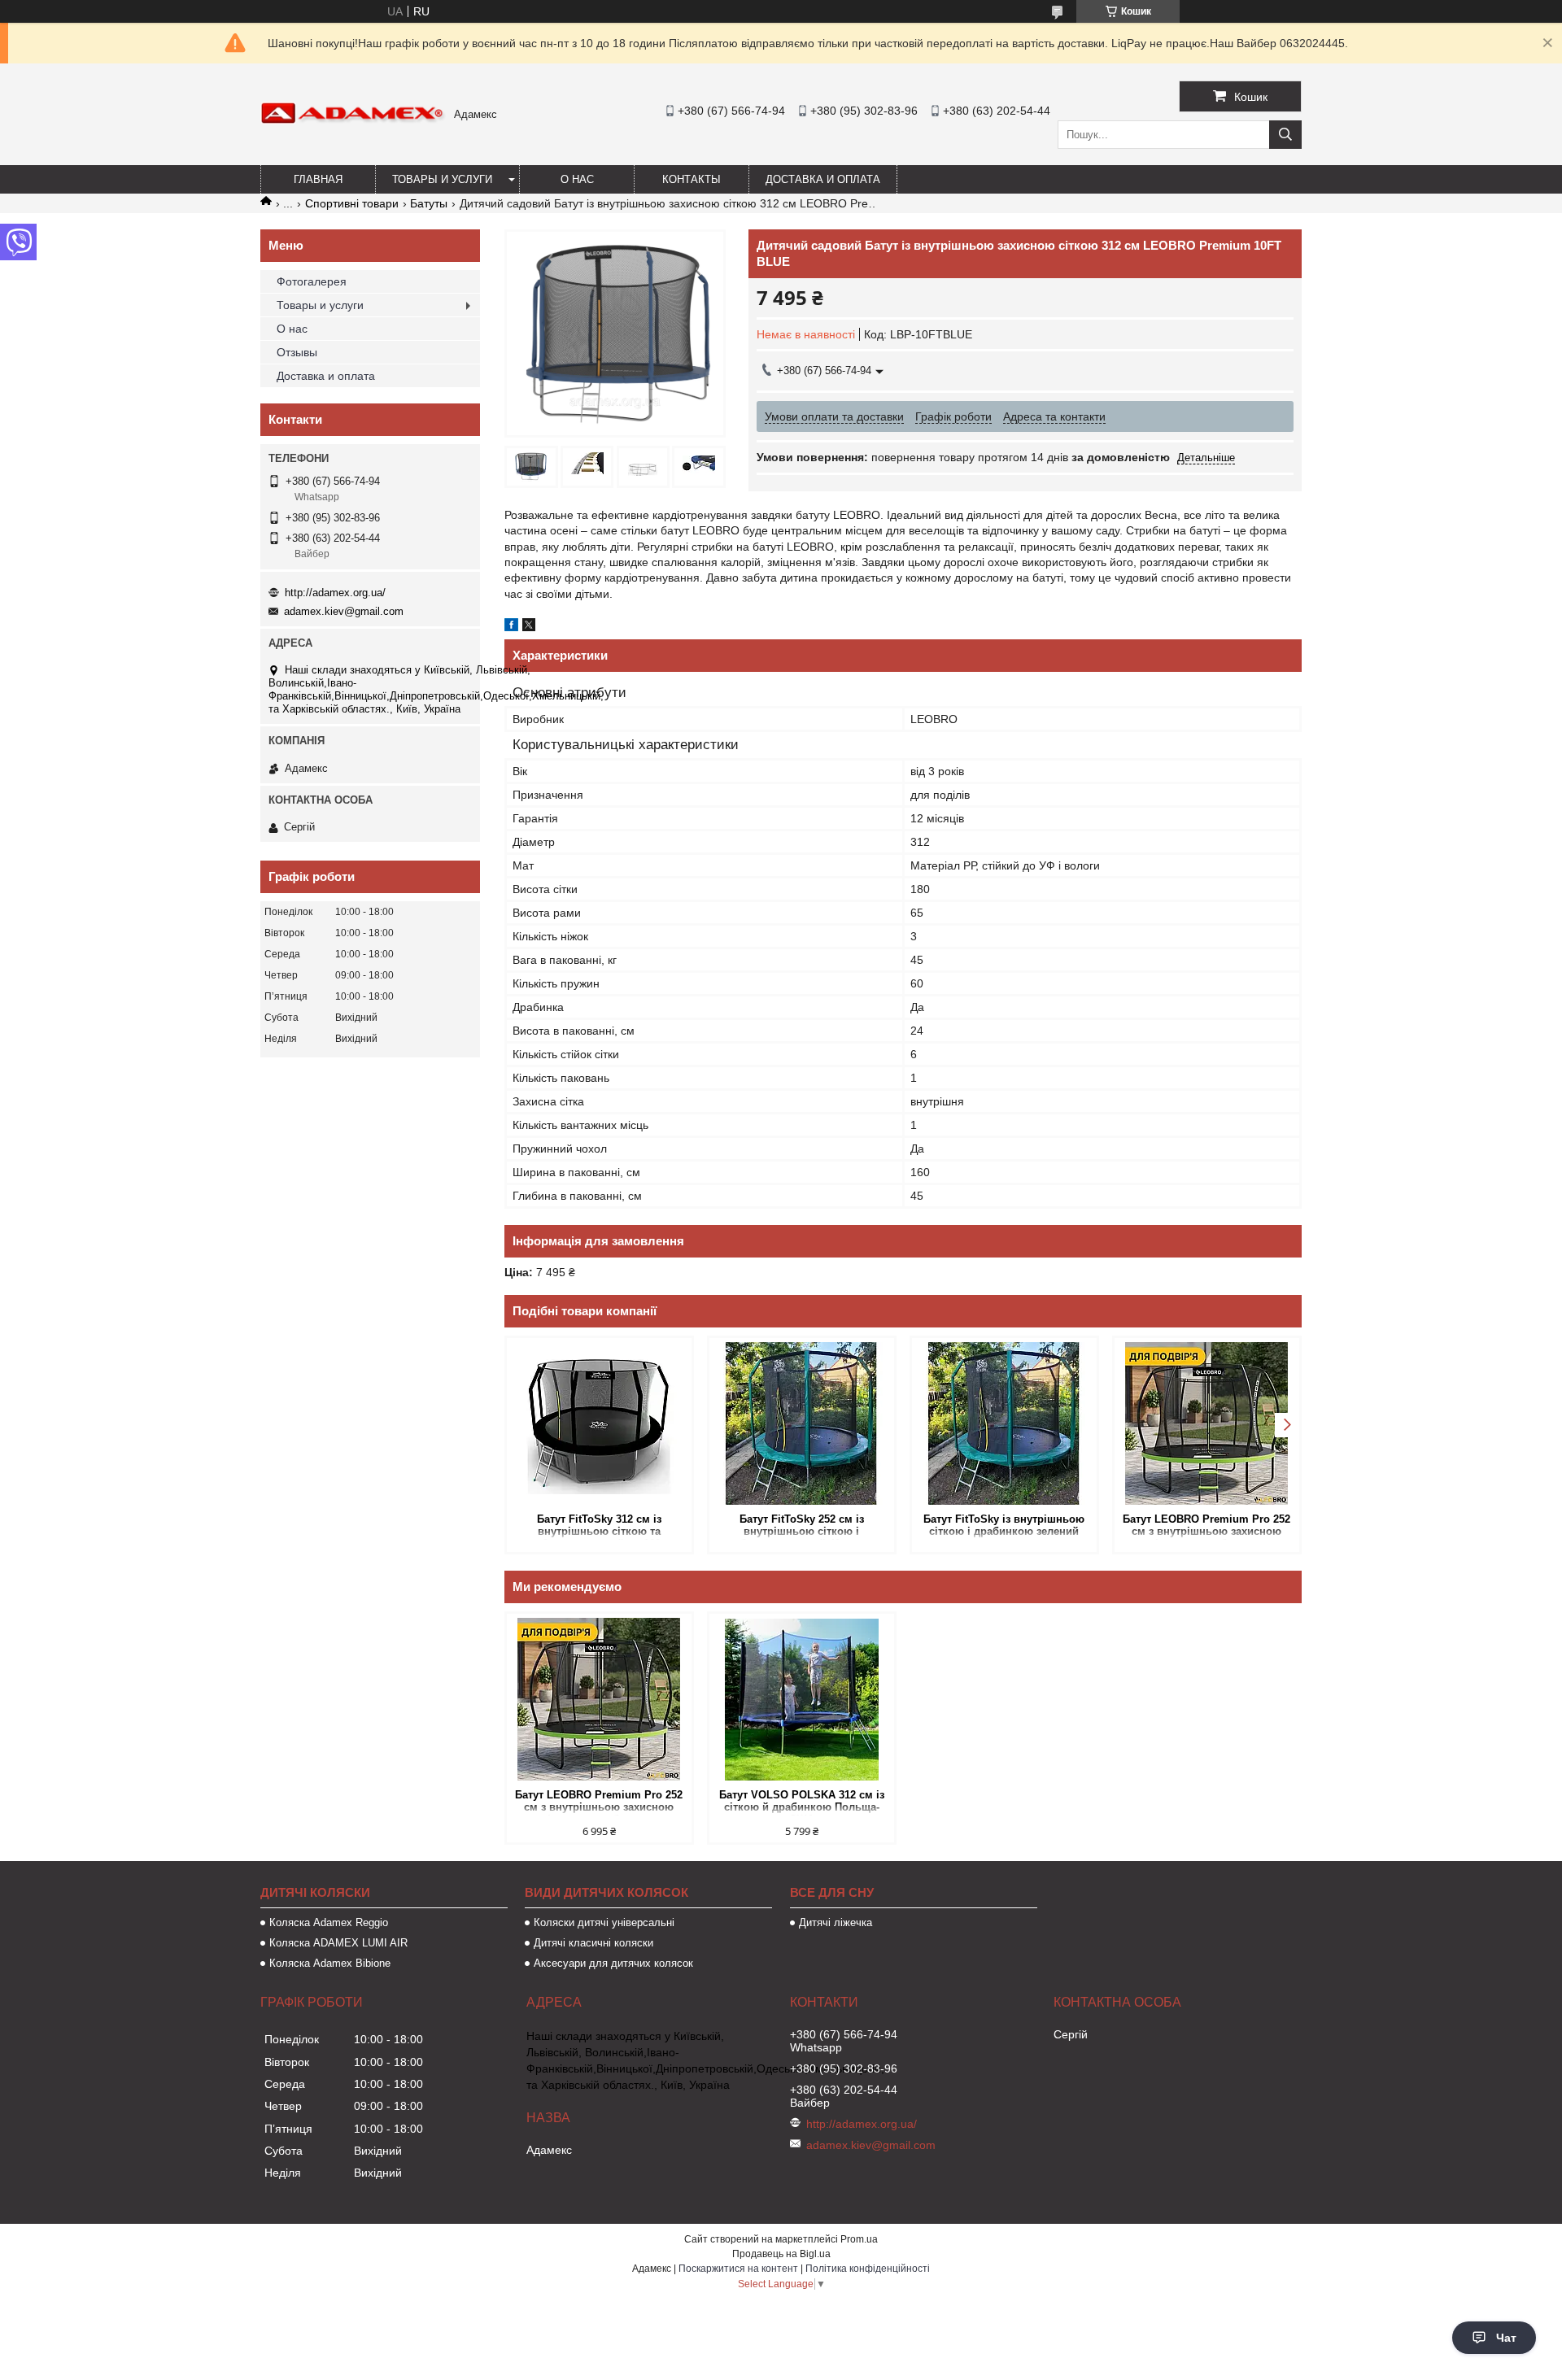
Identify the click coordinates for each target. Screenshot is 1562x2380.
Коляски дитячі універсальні (604, 1922)
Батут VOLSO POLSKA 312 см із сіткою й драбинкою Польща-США (802, 1802)
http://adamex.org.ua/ (335, 593)
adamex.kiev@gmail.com (344, 611)
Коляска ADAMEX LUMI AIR (338, 1943)
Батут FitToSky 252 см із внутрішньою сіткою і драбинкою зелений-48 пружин (802, 1526)
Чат (1506, 2338)
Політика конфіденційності (868, 2269)
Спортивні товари (352, 203)
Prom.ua (859, 2239)
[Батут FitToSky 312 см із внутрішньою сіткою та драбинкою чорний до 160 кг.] (599, 1423)
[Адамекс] (353, 120)
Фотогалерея (312, 281)
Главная (318, 179)
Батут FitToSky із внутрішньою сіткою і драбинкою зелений (1004, 1525)
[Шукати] (1285, 135)
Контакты (692, 179)
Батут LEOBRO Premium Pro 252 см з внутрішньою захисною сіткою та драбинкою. (1206, 1526)
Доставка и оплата (823, 179)
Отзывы (297, 352)
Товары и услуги (442, 179)
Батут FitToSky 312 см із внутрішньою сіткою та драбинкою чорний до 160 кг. (599, 1526)
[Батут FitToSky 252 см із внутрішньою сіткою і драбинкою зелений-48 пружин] (802, 1423)
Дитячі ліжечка (836, 1922)
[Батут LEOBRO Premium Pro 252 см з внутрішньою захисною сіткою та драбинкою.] (1207, 1423)
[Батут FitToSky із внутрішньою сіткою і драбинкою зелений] (1004, 1423)
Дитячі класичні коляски (593, 1943)
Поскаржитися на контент (738, 2269)
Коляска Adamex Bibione (330, 1963)
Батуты (429, 203)
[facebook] (511, 627)
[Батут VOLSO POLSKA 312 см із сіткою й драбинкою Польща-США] (802, 1699)
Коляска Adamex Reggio (329, 1922)
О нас (577, 179)
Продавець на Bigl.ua (781, 2254)
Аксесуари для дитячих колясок (613, 1963)
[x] (529, 627)
